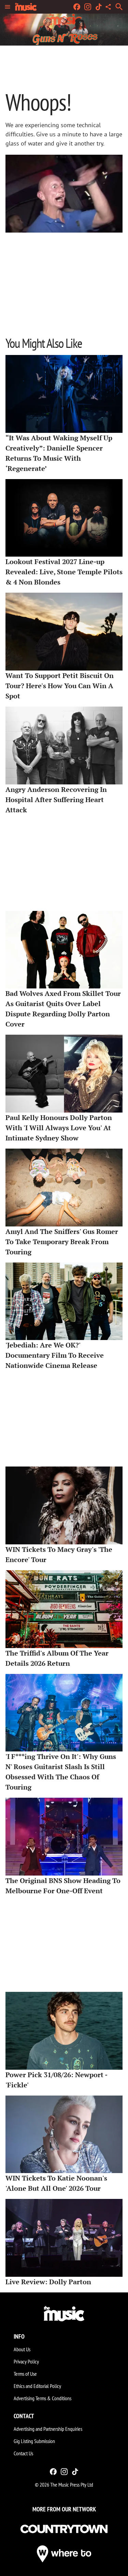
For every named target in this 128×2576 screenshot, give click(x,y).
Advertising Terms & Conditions (42, 2398)
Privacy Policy (26, 2361)
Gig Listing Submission (34, 2441)
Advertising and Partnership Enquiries (48, 2429)
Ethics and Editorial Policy (37, 2386)
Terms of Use (25, 2374)
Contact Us (23, 2453)
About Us (22, 2349)
